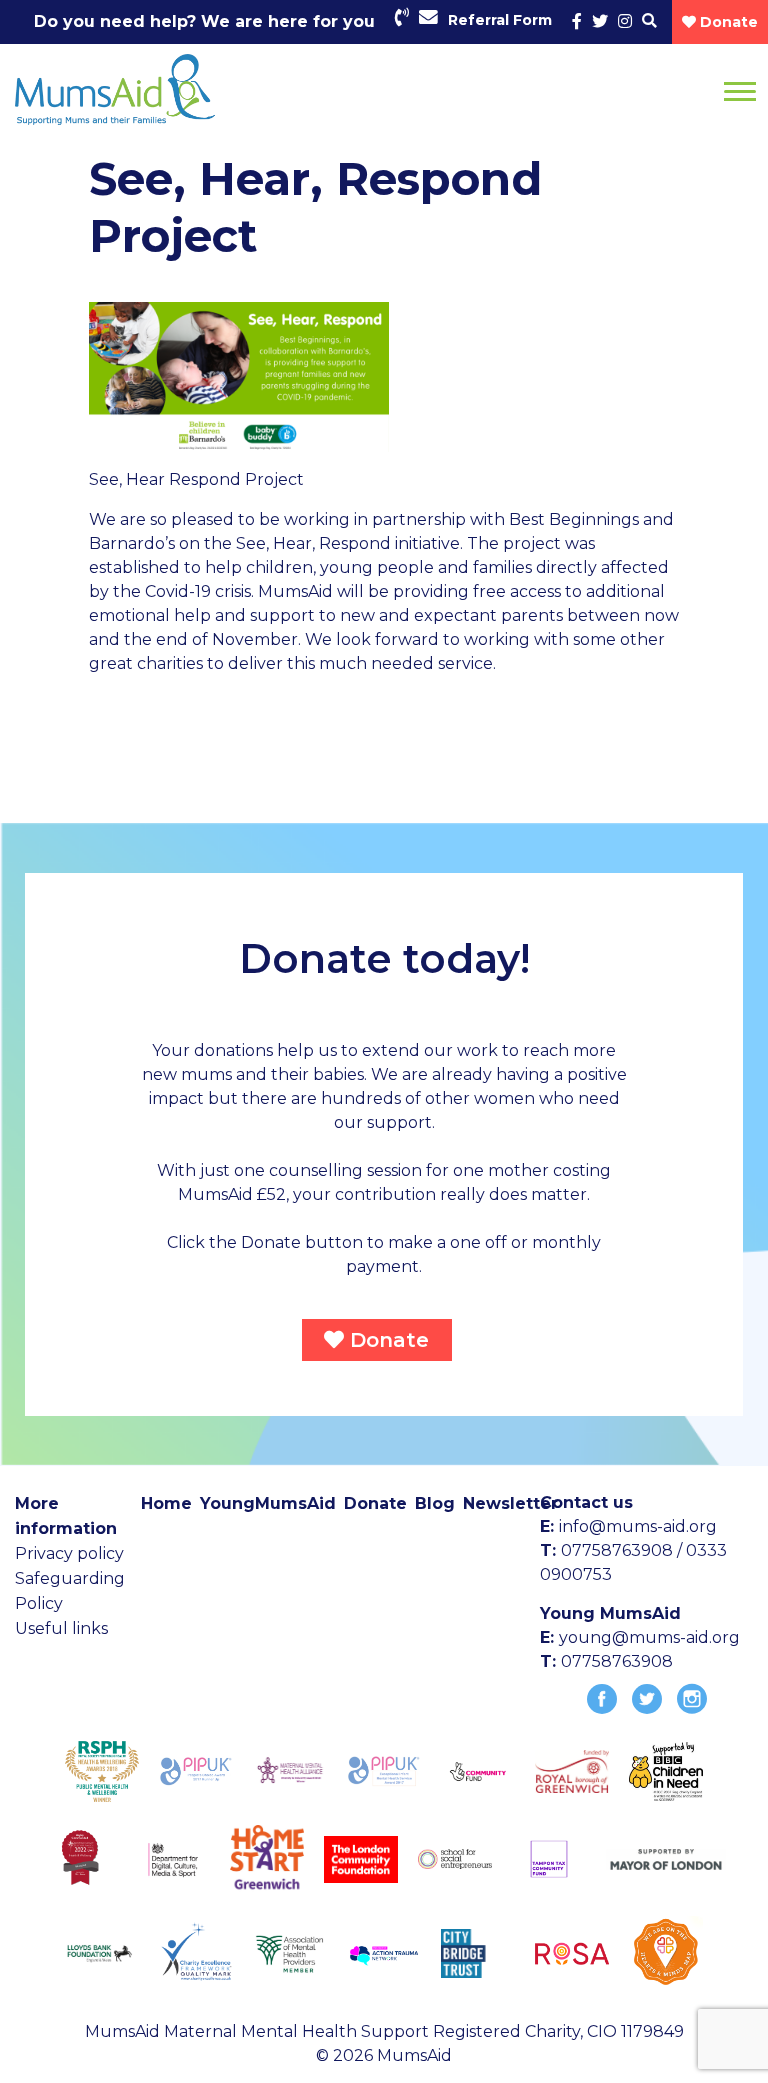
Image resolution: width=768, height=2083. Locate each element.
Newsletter (510, 1503)
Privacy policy (69, 1553)
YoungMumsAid (268, 1503)
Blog (435, 1503)
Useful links (61, 1628)
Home (166, 1503)
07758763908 (617, 1661)
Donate (386, 1340)
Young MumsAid (610, 1613)
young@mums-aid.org (649, 1637)
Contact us (586, 1502)
